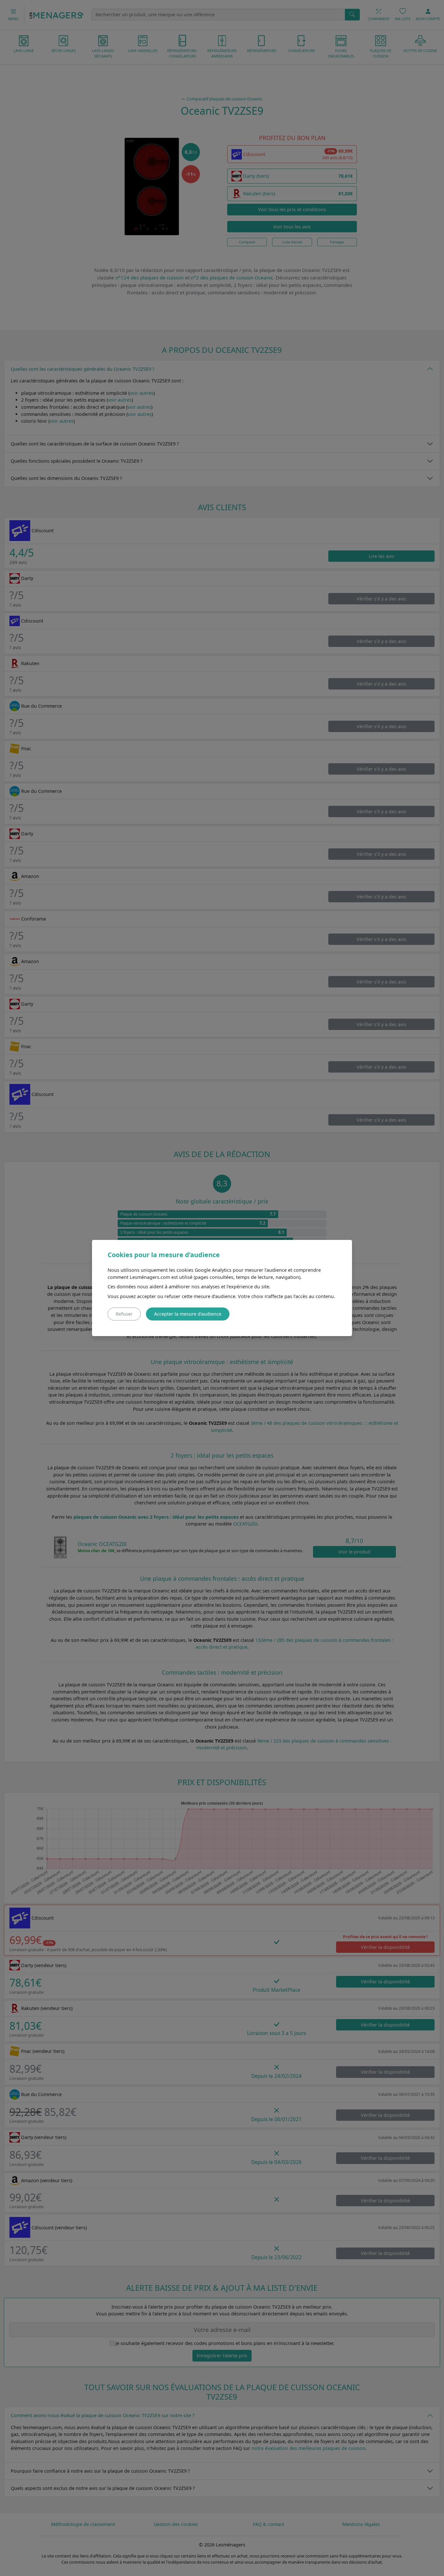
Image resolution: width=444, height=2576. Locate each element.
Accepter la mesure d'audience (188, 1314)
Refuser (124, 1314)
